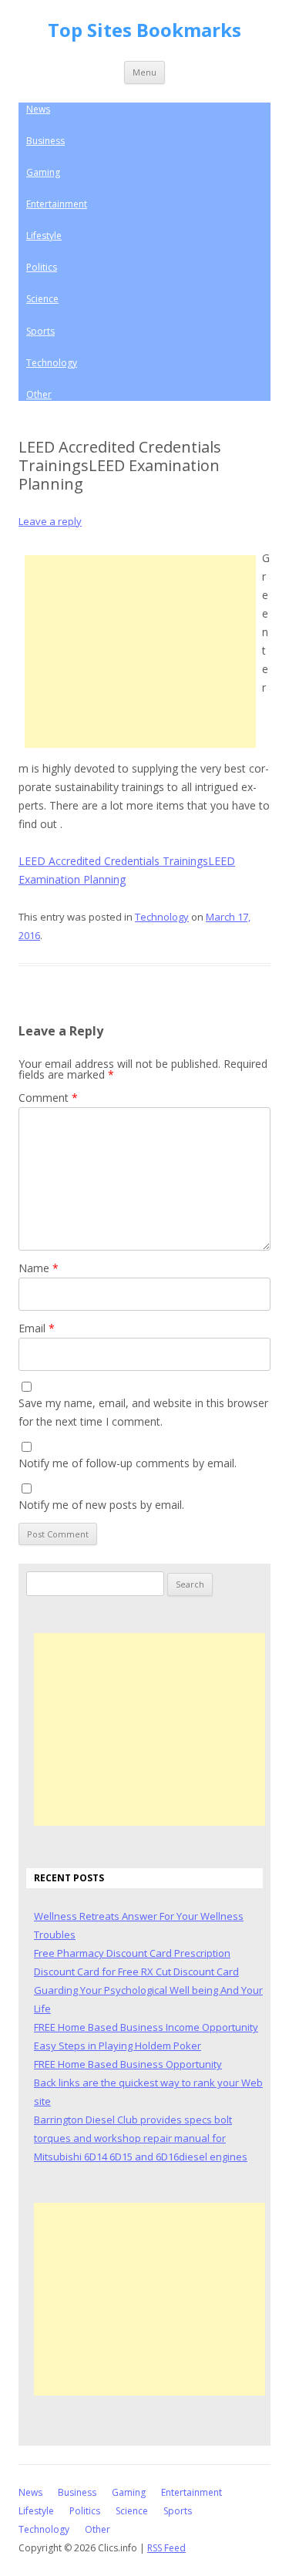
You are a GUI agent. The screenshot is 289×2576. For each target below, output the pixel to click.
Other (39, 394)
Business (45, 141)
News (38, 109)
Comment (48, 1098)
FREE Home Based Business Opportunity (128, 2064)
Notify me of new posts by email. (101, 1505)
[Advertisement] (140, 652)
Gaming (43, 172)
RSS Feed (166, 2548)
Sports (40, 331)
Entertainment (57, 204)
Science (42, 299)
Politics (42, 267)
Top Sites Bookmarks (144, 30)
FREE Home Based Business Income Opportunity (146, 2027)
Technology (52, 363)
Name (39, 1268)
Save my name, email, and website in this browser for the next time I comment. (143, 1412)
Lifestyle (44, 236)
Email (37, 1328)
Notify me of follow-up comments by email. (128, 1463)
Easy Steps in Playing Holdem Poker (118, 2046)
